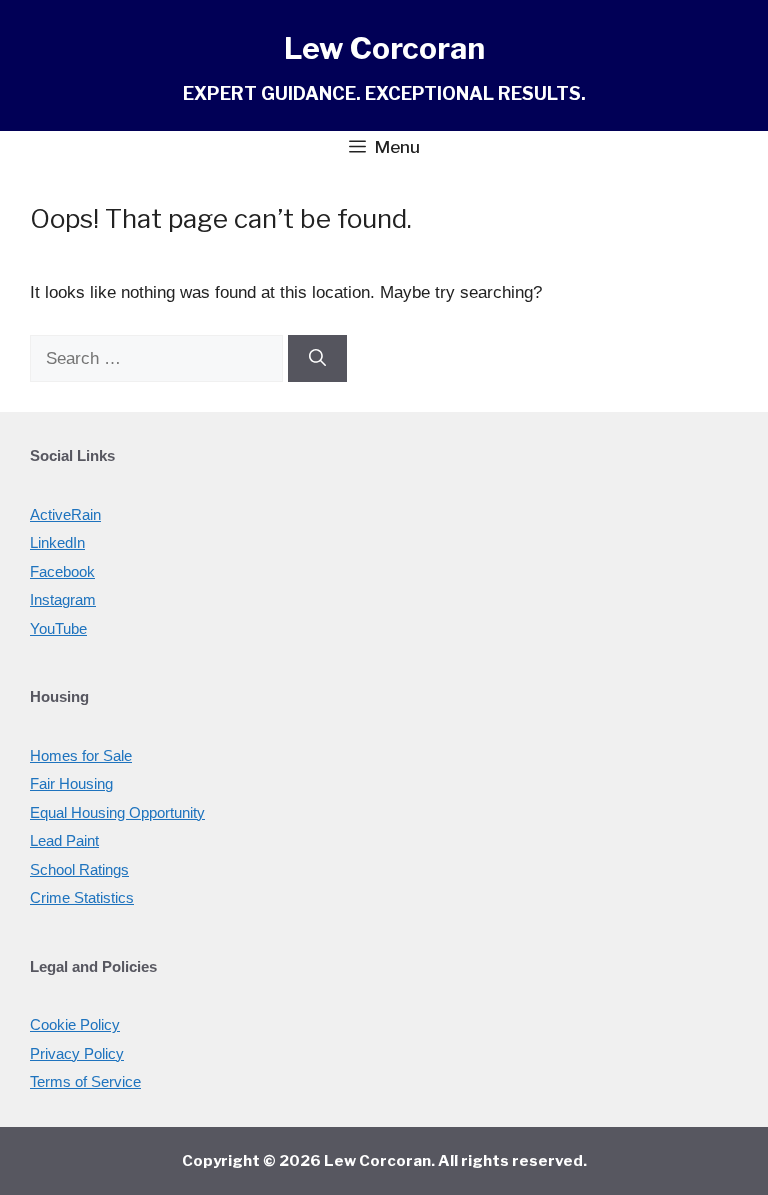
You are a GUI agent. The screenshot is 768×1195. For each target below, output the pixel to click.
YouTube (58, 628)
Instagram (63, 599)
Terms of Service (85, 1081)
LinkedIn (57, 542)
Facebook (62, 571)
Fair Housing (71, 783)
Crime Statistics (82, 897)
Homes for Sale (81, 755)
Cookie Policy (75, 1024)
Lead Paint (64, 840)
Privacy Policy (77, 1053)
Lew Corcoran (384, 48)
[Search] (317, 359)
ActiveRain (65, 514)
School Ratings (79, 869)
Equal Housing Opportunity (117, 812)
